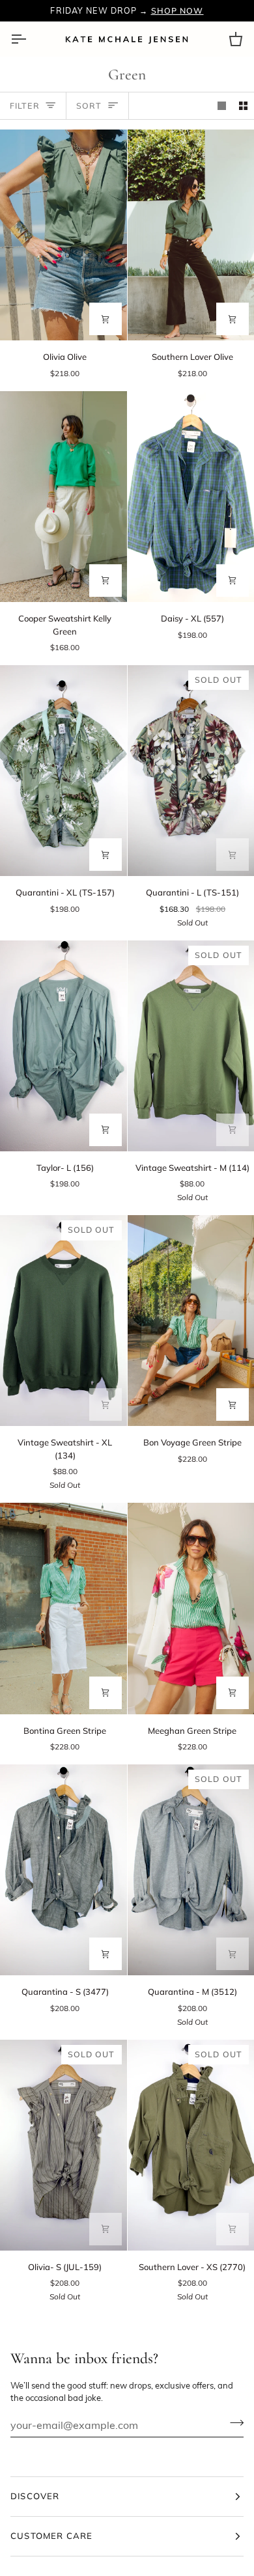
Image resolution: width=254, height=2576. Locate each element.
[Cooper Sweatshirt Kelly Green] (63, 497)
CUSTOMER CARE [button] (51, 2536)
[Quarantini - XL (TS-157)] (63, 771)
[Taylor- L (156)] (63, 1046)
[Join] (233, 2423)
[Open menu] (30, 39)
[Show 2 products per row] (243, 106)
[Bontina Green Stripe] (63, 1608)
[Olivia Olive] (63, 235)
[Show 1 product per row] (222, 106)
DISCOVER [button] (35, 2496)
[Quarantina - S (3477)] (63, 1870)
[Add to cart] (233, 581)
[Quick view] (106, 319)
